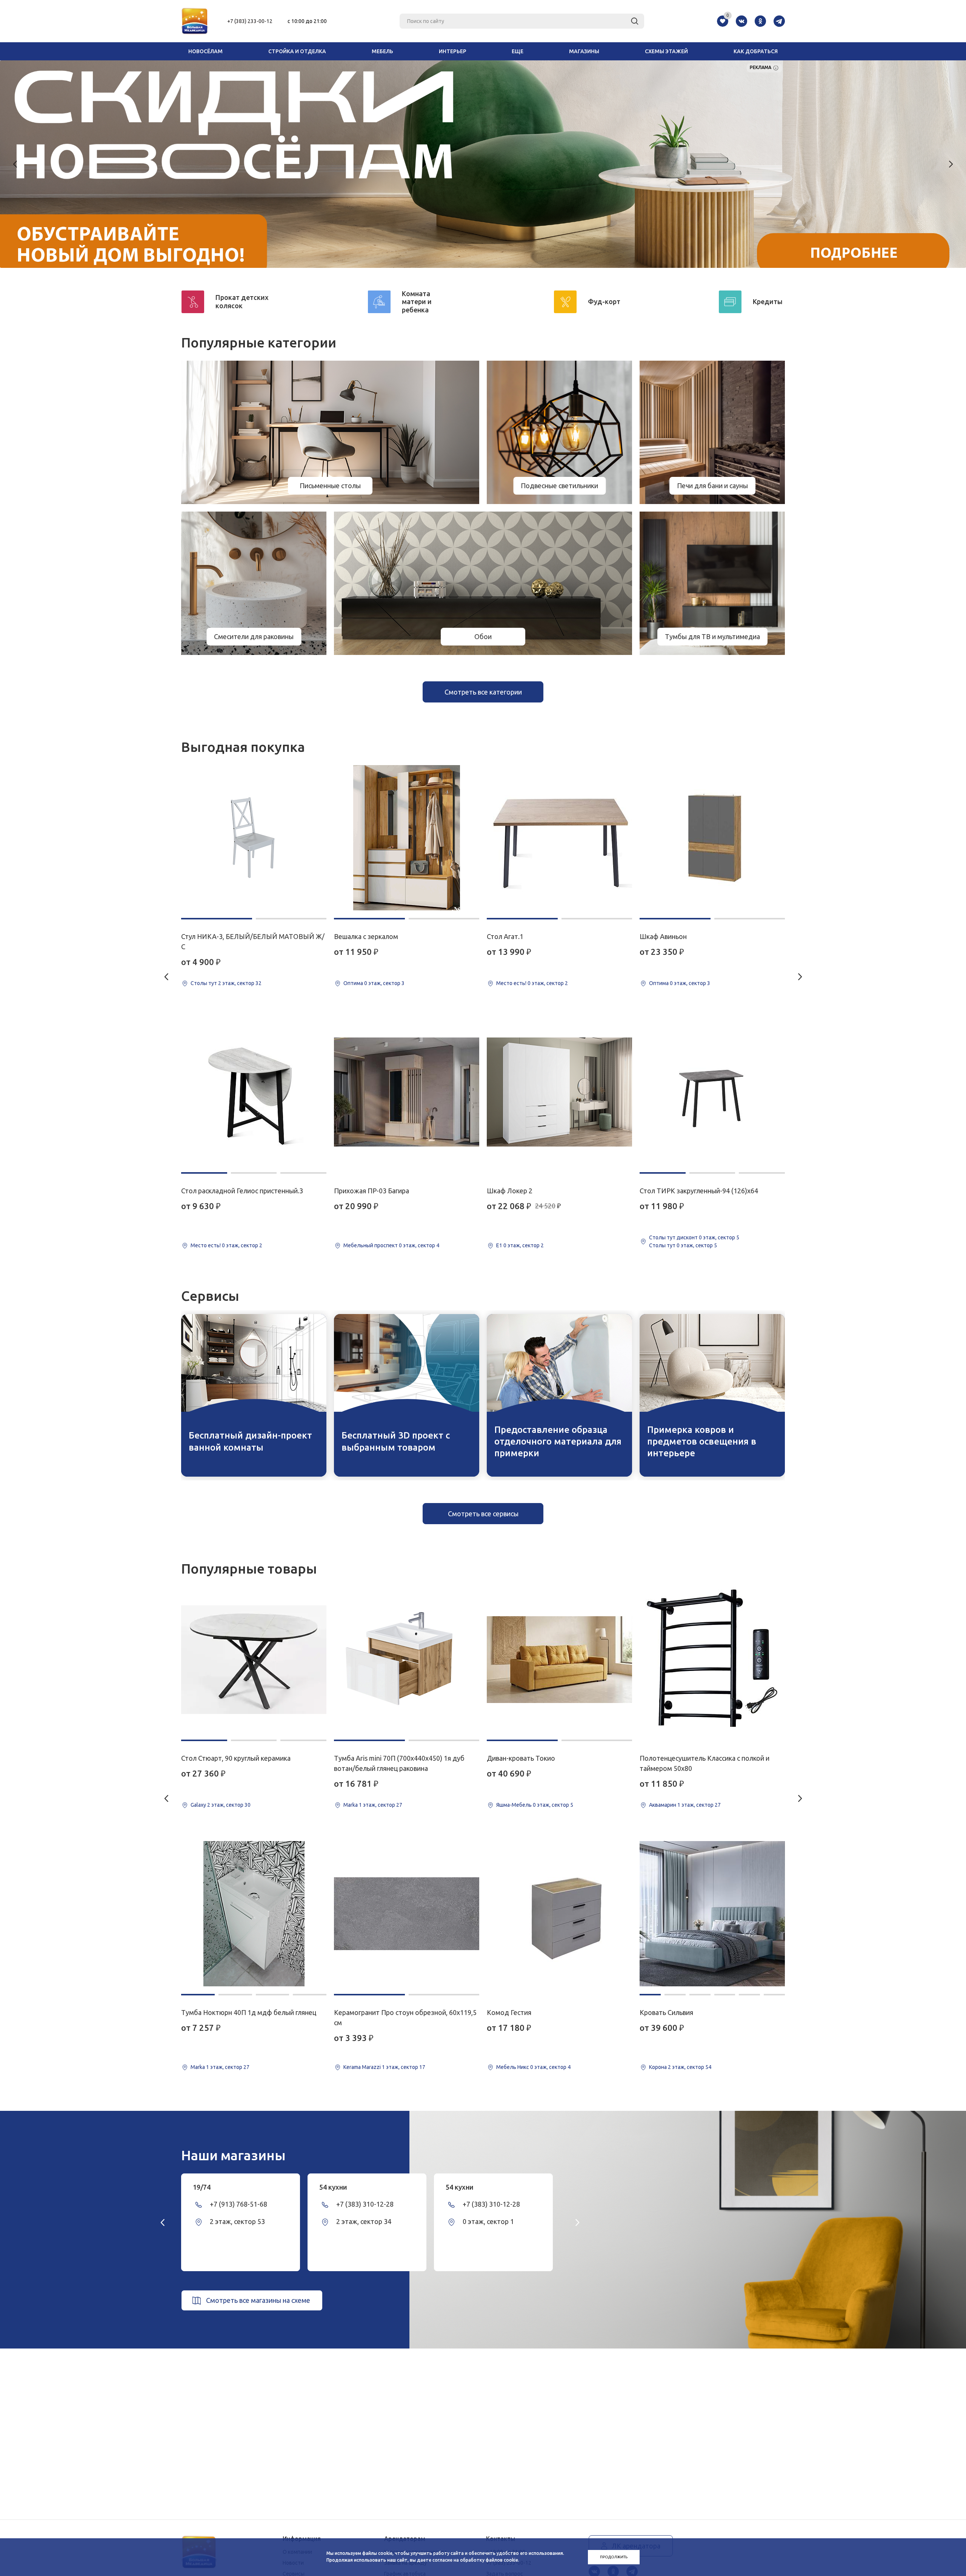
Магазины (584, 51)
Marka (198, 2067)
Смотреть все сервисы (483, 1514)
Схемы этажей (666, 51)
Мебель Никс (513, 2067)
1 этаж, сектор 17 (404, 2067)
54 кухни (333, 2187)
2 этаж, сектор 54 (690, 2067)
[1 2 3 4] (254, 1914)
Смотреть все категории (483, 692)
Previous (15, 164)
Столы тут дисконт (673, 1237)
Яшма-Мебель (514, 1805)
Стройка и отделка (297, 51)
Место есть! (206, 1245)
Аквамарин (663, 1805)
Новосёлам (205, 51)
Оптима (353, 983)
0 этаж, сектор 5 (719, 1237)
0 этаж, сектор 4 (419, 1245)
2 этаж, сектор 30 (229, 1805)
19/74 (202, 2187)
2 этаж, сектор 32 (240, 983)
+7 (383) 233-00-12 (250, 21)
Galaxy (198, 1805)
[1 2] (254, 838)
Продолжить (614, 2557)
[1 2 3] (254, 1092)
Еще (518, 51)
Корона (658, 2067)
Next (951, 164)
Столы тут (204, 983)
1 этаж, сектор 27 (228, 2067)
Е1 (499, 1245)
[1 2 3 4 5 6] (712, 1914)
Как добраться (756, 51)
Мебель (382, 51)
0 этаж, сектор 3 (384, 983)
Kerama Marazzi (362, 2067)
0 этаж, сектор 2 (242, 1245)
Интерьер (453, 51)
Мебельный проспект (371, 1245)
